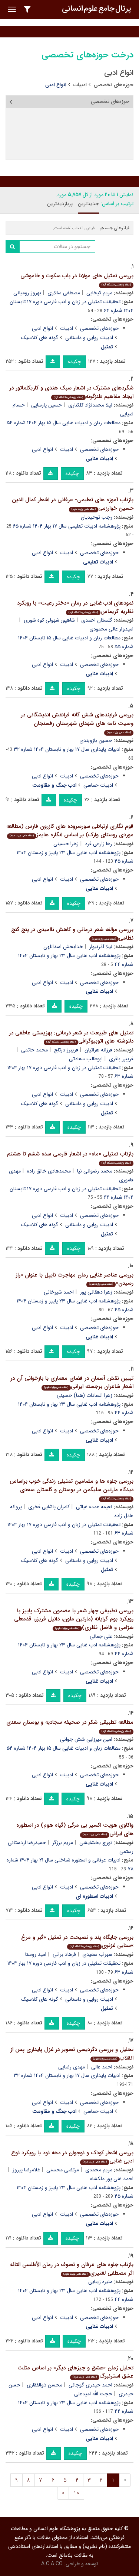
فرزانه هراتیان (98, 1050)
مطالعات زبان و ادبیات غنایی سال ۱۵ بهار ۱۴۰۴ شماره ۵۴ (64, 423)
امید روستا (36, 1954)
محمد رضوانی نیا (95, 1171)
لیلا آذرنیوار (101, 947)
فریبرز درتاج (66, 1050)
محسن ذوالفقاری (44, 2385)
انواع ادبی (42, 328)
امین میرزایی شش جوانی (86, 1739)
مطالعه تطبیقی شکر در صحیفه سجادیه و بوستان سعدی (70, 1726)
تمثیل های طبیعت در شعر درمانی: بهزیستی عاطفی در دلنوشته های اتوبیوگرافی (71, 1037)
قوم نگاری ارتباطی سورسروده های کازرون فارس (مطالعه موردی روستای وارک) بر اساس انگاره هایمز (70, 831)
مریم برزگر (63, 1843)
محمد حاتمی (34, 1050)
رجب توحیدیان (97, 517)
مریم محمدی (99, 2170)
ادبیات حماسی (98, 785)
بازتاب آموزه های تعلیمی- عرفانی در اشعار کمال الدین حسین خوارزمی (73, 504)
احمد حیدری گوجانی (90, 2385)
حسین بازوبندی (96, 740)
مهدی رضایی (72, 2067)
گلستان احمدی (97, 620)
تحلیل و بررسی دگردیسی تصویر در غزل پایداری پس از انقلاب (72, 2054)
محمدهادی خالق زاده (49, 1171)
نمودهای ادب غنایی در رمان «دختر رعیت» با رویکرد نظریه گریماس (75, 607)
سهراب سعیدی (97, 1954)
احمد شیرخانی (59, 1292)
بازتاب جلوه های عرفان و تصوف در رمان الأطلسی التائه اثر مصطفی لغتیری (72, 2269)
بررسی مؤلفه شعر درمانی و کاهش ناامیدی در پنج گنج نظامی (72, 934)
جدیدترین (88, 204)
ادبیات (80, 85)
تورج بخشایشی (96, 1843)
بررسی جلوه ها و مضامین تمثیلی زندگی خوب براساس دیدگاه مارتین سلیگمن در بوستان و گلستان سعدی (72, 1489)
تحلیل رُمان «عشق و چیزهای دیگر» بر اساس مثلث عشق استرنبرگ (75, 2372)
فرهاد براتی (64, 1954)
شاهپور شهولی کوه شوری (49, 620)
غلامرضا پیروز (26, 2170)
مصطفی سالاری (64, 293)
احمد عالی (102, 2067)
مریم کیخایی (99, 293)
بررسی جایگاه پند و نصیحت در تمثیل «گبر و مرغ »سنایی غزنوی (77, 1942)
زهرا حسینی (66, 844)
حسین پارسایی (47, 405)
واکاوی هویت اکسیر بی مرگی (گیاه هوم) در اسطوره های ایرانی (75, 1829)
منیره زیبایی (100, 2282)
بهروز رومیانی (27, 293)
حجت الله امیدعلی (93, 2394)
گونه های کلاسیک (40, 338)
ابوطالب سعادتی (86, 1059)
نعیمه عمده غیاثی (94, 1507)
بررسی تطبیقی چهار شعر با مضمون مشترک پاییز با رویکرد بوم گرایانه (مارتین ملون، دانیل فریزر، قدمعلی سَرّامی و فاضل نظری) (74, 1619)
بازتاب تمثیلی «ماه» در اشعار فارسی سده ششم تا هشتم (70, 1157)
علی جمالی (101, 1636)
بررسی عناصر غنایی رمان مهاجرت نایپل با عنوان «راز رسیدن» (75, 1279)
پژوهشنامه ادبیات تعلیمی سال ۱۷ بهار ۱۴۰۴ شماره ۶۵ (67, 526)
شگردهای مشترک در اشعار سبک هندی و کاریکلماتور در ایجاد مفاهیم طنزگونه (71, 392)
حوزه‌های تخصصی (114, 85)
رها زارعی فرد (99, 844)
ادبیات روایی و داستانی (89, 338)
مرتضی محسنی (63, 2170)
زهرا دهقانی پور (96, 1292)
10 (76, 2493)
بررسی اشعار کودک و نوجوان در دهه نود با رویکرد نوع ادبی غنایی (72, 2157)
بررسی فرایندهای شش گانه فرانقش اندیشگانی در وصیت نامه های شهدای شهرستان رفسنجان (77, 722)
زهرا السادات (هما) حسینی (85, 1395)
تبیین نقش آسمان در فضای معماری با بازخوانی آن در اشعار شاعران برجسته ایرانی (72, 1383)
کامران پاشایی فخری (49, 1507)
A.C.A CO (52, 2564)
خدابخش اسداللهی (63, 947)
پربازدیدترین (60, 204)
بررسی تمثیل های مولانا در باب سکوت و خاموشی (77, 279)
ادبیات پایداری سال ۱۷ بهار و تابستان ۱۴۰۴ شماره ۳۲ (67, 749)
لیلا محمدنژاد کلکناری (90, 405)
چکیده (75, 362)
